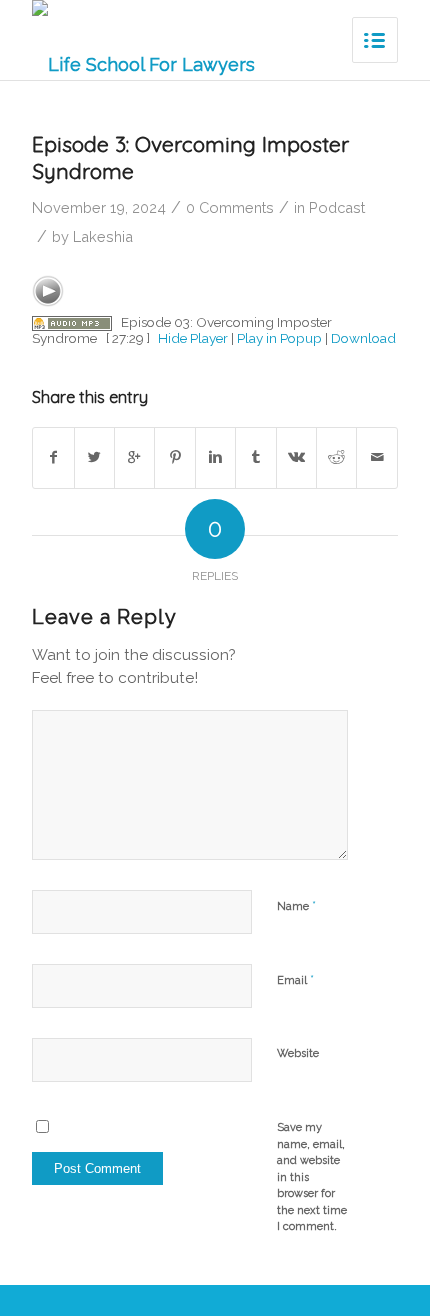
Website (298, 1053)
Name (296, 905)
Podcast (337, 207)
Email (295, 979)
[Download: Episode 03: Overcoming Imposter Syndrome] (72, 322)
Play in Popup (279, 338)
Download (363, 338)
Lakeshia (103, 236)
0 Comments (230, 207)
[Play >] (48, 291)
